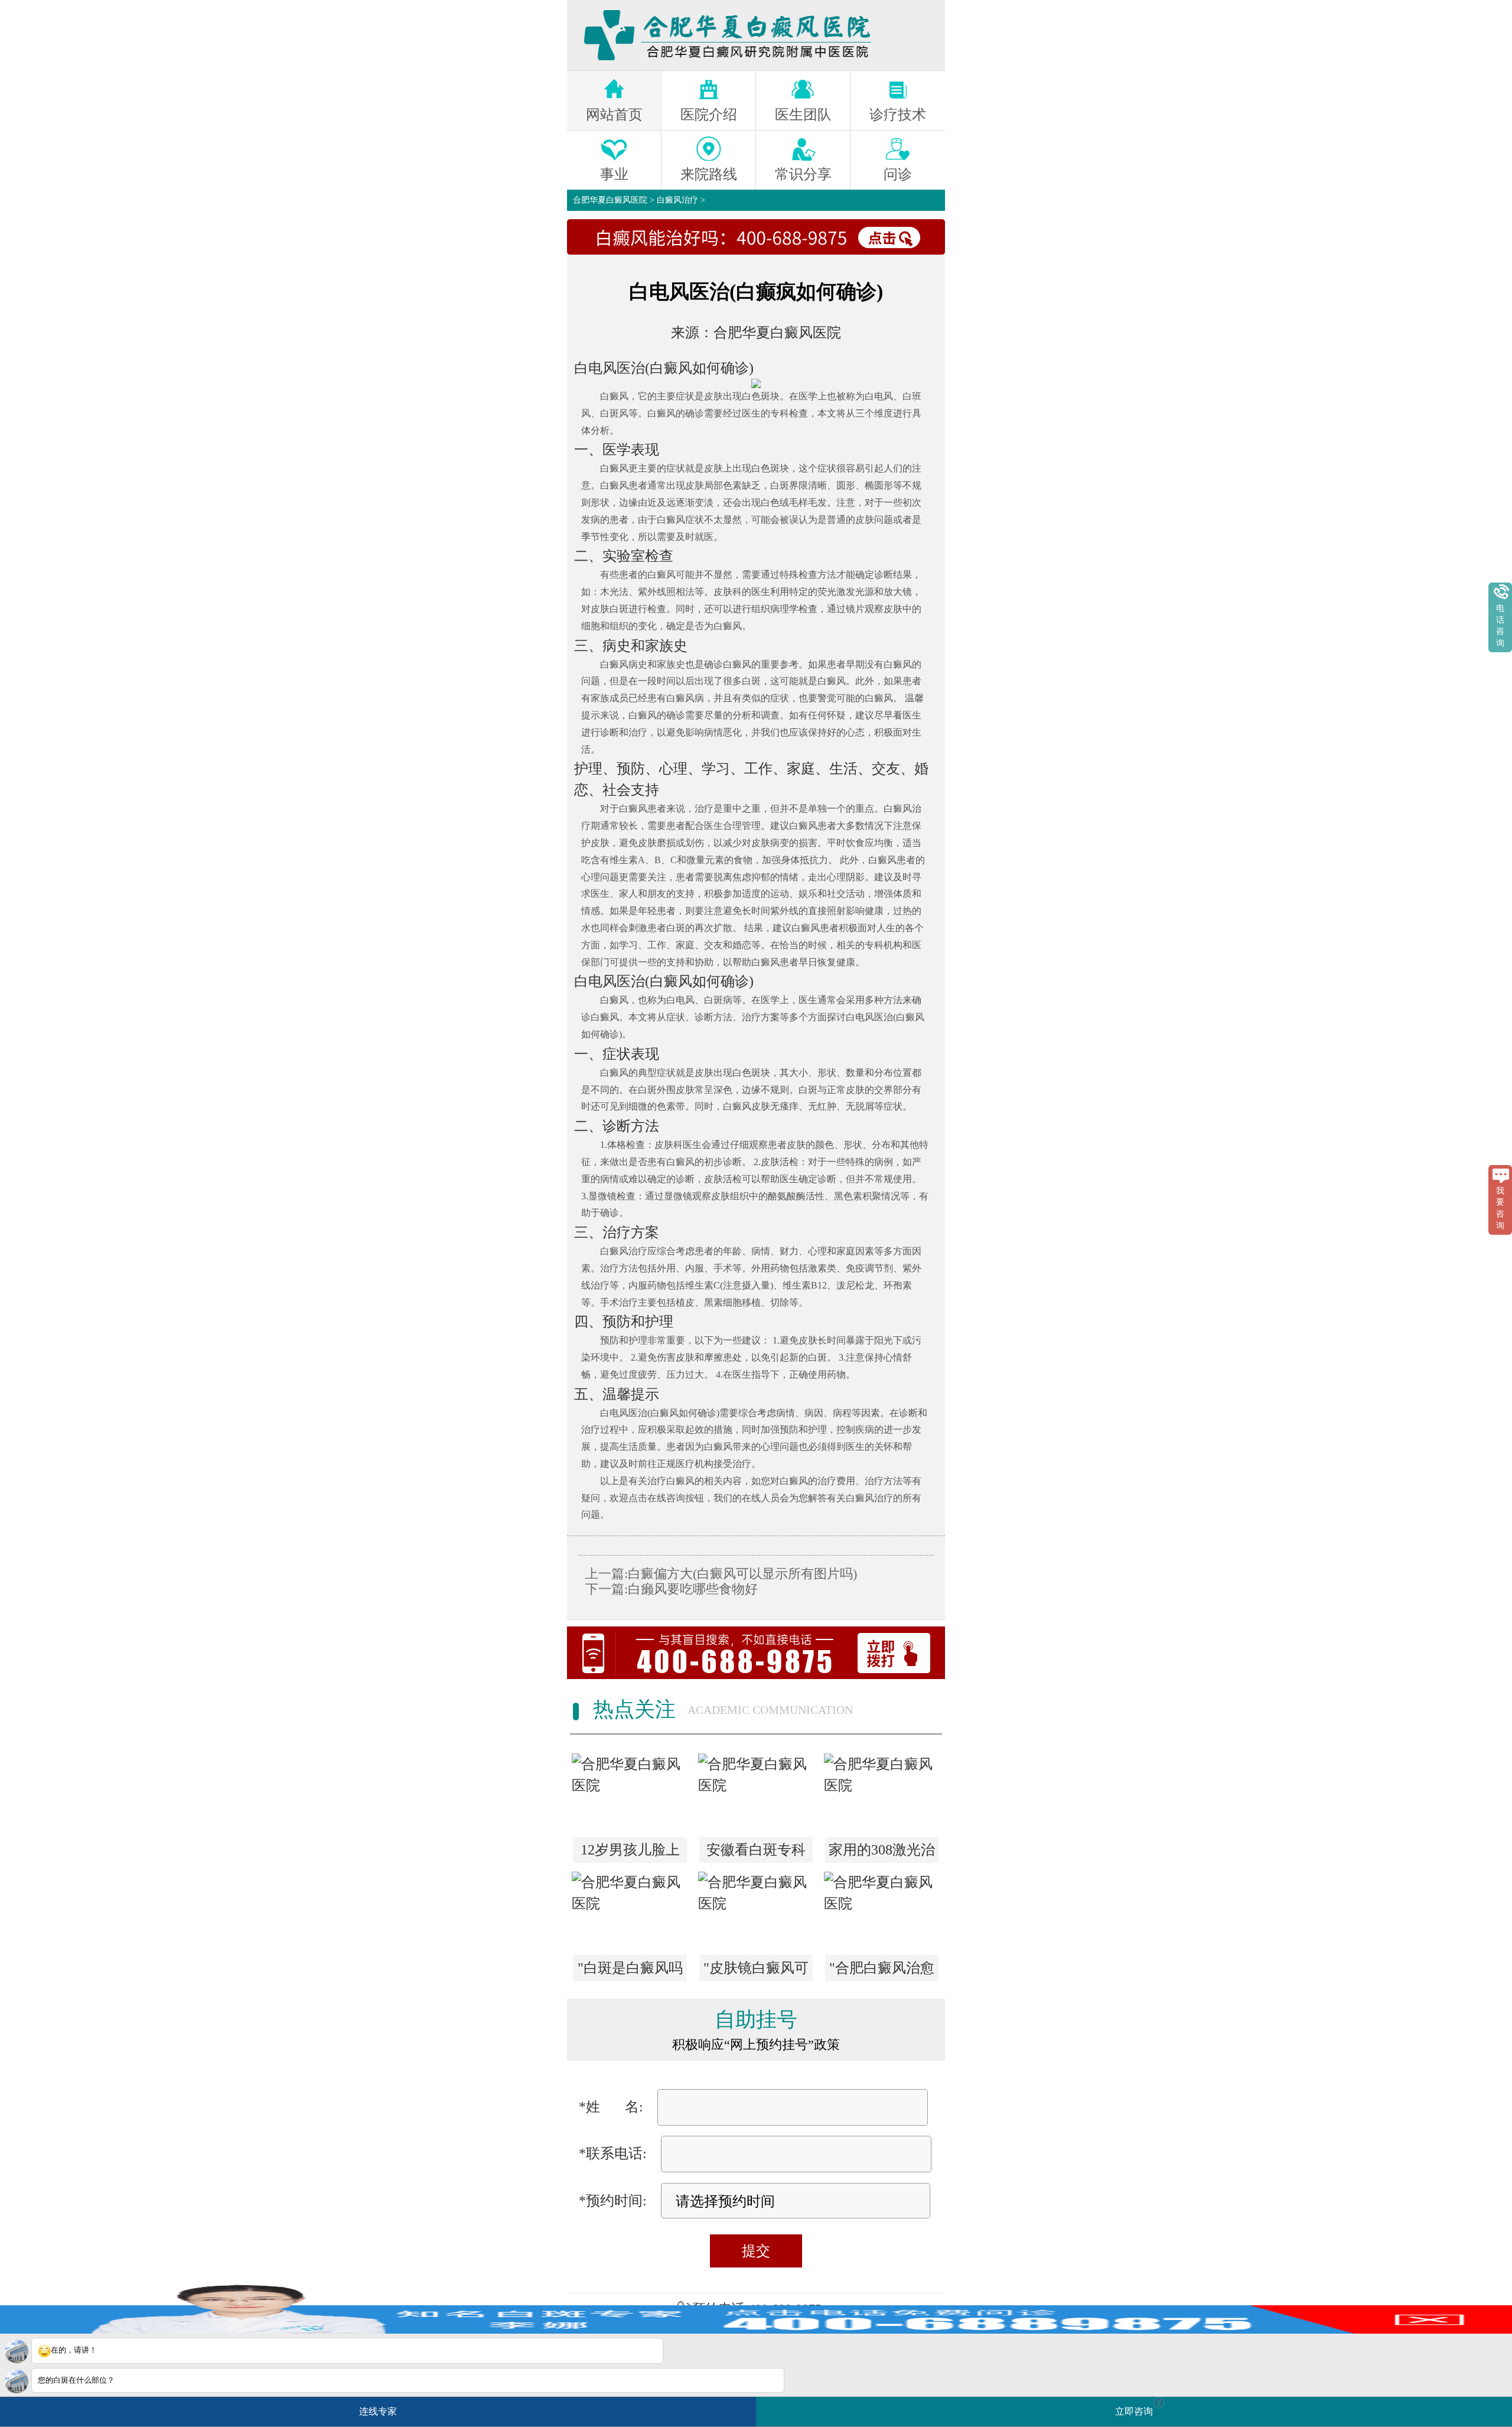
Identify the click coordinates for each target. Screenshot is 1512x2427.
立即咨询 (1138, 2407)
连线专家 (378, 2411)
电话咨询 (1500, 626)
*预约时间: (613, 2201)
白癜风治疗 (677, 200)
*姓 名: (611, 2107)
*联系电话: (613, 2153)
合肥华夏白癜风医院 (610, 200)
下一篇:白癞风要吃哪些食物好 (672, 1589)
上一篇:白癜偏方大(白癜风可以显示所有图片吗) (721, 1574)
